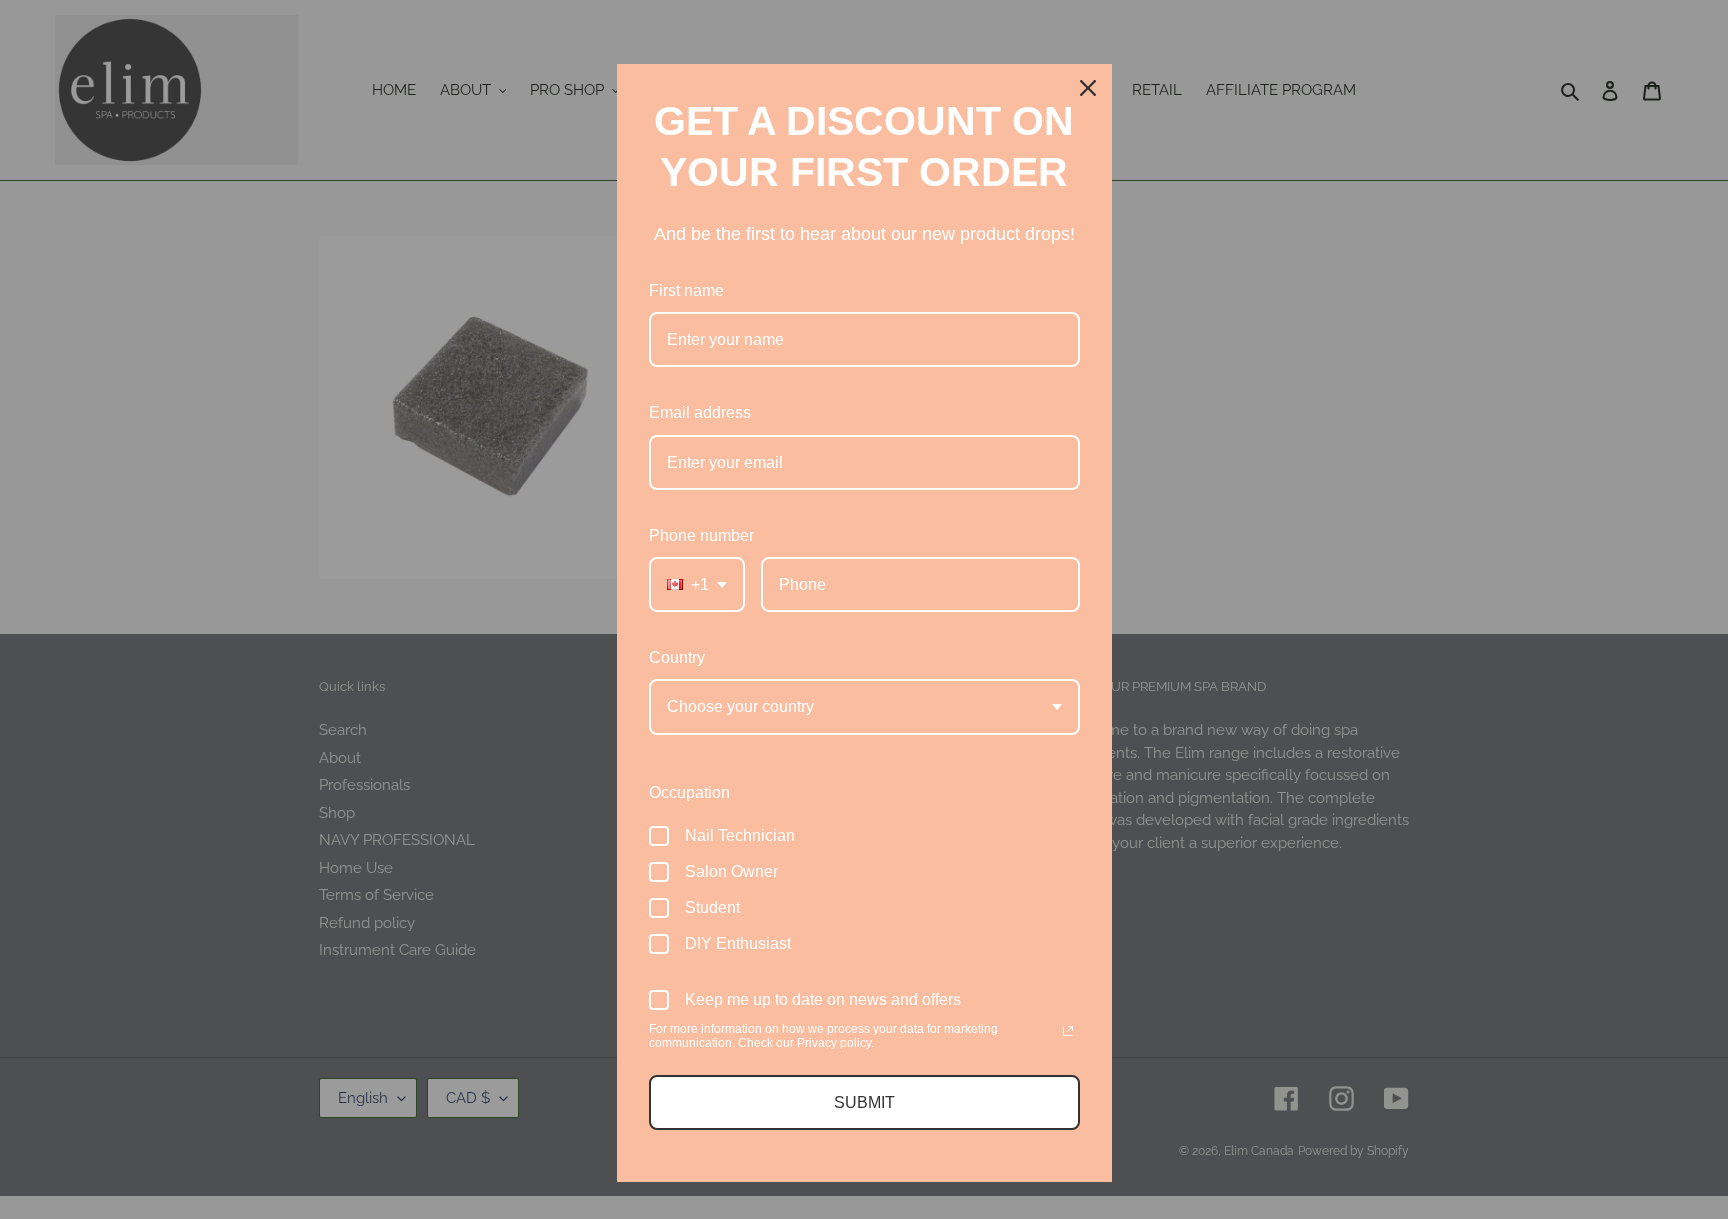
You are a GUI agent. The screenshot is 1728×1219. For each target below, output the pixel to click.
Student (712, 907)
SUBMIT (864, 1102)
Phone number (701, 535)
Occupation (689, 792)
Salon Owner (731, 871)
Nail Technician (740, 835)
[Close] (1088, 88)
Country (677, 657)
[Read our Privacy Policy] (1068, 1031)
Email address (700, 412)
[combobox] (697, 584)
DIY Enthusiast (738, 943)
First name (686, 290)
